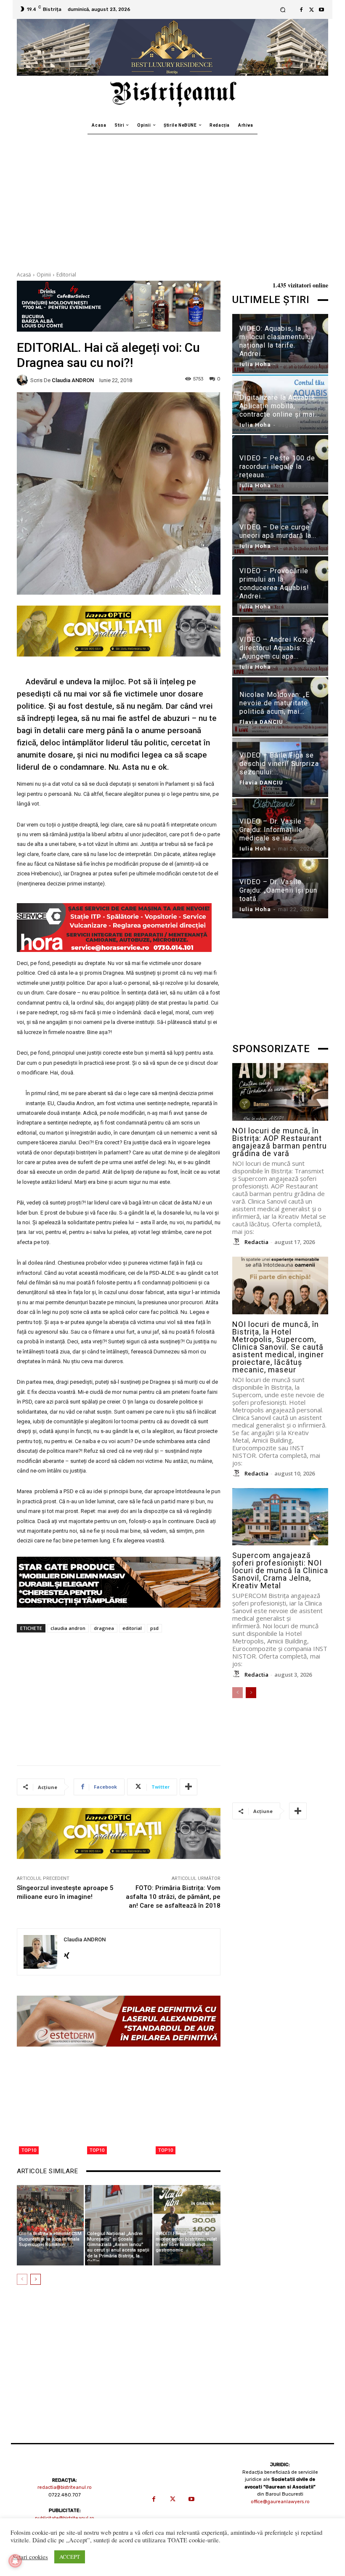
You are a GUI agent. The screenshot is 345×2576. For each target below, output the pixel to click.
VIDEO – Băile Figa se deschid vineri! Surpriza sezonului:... (279, 764)
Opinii (44, 275)
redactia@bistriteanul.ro (65, 2487)
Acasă (24, 275)
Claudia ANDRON (73, 380)
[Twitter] (311, 10)
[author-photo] (238, 1242)
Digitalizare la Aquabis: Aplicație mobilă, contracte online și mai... (280, 406)
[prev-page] (22, 2279)
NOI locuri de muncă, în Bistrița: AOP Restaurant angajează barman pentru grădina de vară (280, 1142)
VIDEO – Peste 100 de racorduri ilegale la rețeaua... (277, 467)
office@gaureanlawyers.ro (280, 2502)
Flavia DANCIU (261, 722)
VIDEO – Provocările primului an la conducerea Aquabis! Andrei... (274, 584)
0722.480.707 (65, 2495)
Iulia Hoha (255, 364)
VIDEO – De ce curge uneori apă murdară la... (278, 531)
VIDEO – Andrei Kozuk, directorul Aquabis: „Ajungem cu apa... (277, 648)
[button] (283, 9)
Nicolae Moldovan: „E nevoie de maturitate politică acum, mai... (275, 703)
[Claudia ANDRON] (24, 380)
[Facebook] (301, 10)
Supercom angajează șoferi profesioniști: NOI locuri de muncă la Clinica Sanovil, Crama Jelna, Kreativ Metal (280, 1570)
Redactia (256, 1242)
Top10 (29, 2150)
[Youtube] (321, 10)
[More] (188, 1787)
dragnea (104, 1628)
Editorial (66, 275)
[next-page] (36, 2279)
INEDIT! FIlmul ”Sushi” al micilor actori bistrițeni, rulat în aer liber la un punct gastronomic (186, 2242)
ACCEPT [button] (70, 2557)
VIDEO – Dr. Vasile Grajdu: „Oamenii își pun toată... (278, 890)
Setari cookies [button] (30, 2557)
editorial (132, 1628)
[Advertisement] (172, 197)
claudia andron (68, 1628)
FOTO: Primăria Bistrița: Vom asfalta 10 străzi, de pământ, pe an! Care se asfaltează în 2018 (173, 1897)
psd (154, 1628)
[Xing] (67, 1953)
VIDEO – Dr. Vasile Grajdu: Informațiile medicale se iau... (271, 830)
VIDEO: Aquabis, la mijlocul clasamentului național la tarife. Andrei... (276, 341)
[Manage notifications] (15, 2561)
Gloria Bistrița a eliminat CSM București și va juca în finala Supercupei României (50, 2239)
